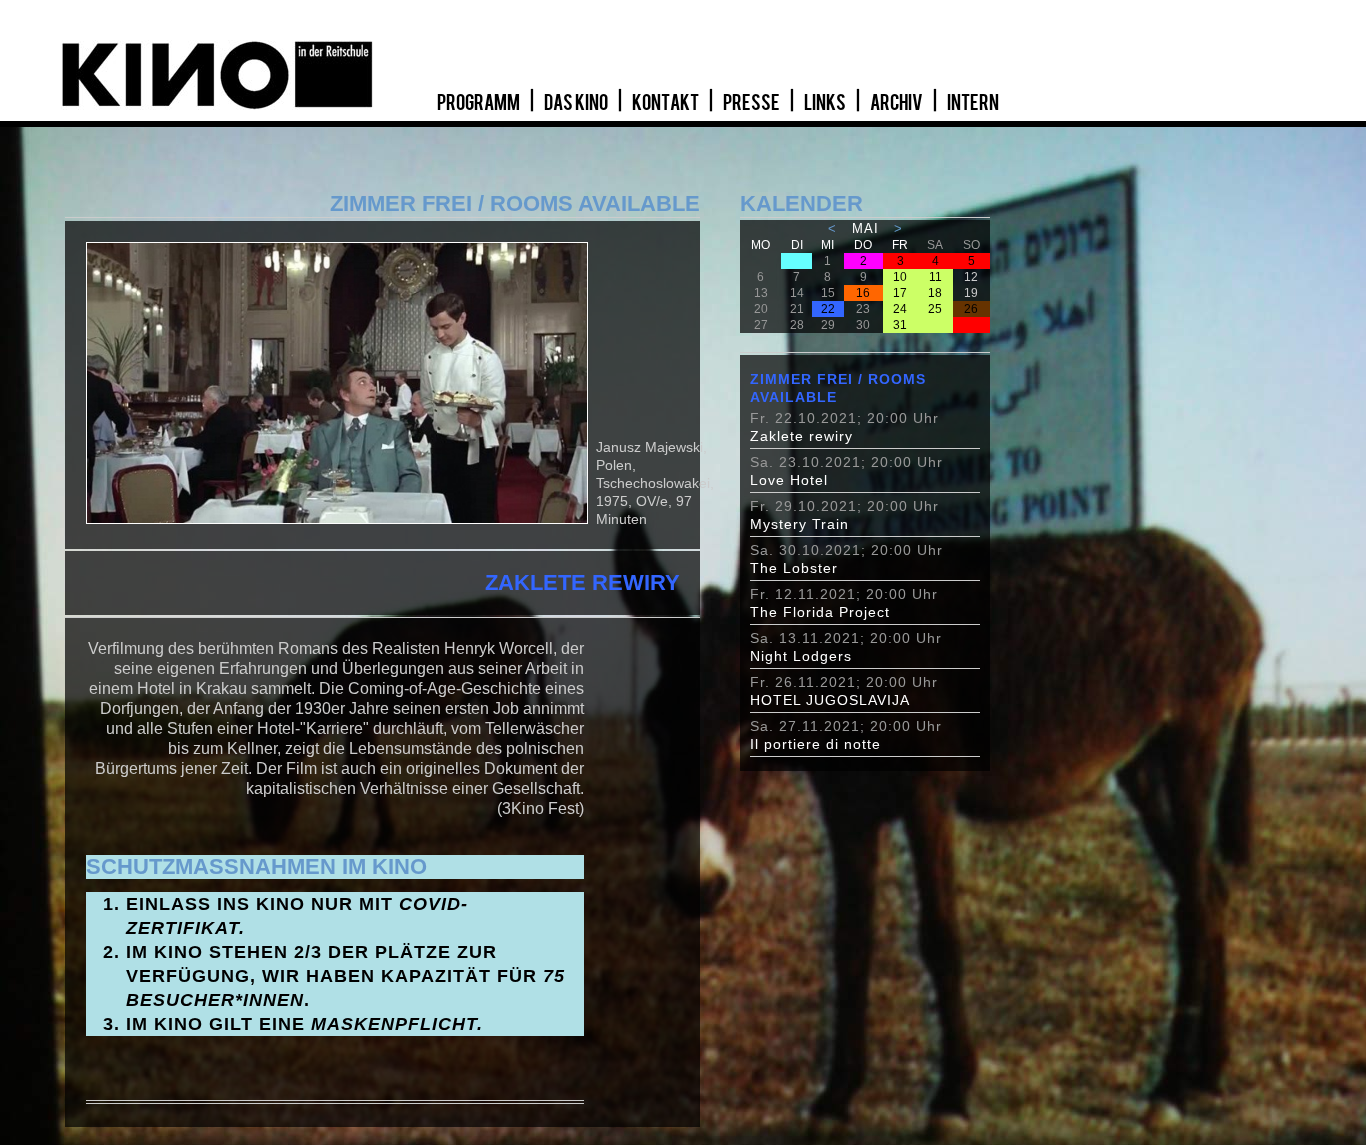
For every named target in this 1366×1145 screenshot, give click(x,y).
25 (935, 309)
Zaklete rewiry (801, 436)
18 (935, 293)
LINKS (826, 103)
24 (900, 309)
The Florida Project (820, 612)
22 (828, 309)
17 (900, 293)
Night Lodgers (801, 656)
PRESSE (752, 103)
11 (935, 277)
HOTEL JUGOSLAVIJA (830, 700)
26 (971, 309)
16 (863, 293)
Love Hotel (789, 480)
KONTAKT (666, 103)
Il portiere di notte (815, 744)
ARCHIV (897, 103)
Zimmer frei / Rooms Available (838, 388)
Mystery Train (799, 524)
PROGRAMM (479, 103)
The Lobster (794, 568)
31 (900, 325)
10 (900, 277)
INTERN (973, 103)
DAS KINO (577, 103)
